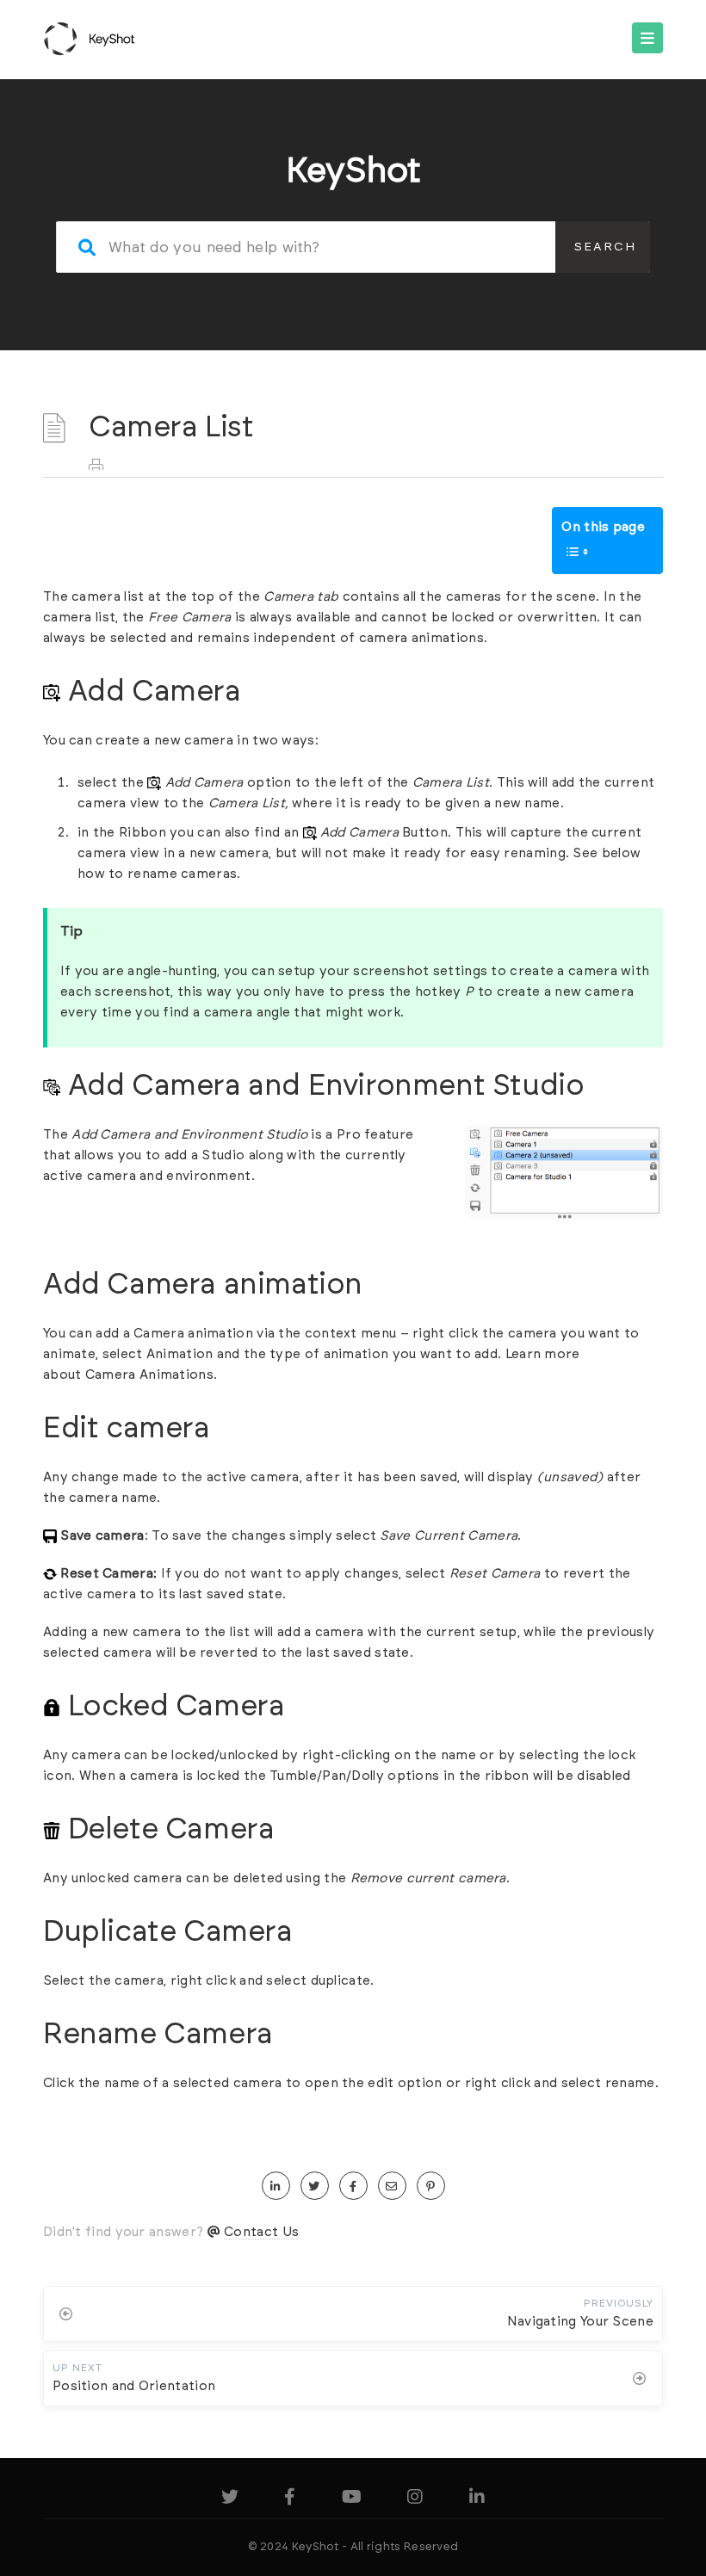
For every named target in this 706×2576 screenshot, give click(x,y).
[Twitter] (230, 2500)
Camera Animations (149, 1375)
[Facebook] (290, 2500)
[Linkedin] (477, 2500)
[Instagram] (415, 2500)
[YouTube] (352, 2500)
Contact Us (261, 2232)
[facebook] (353, 2187)
